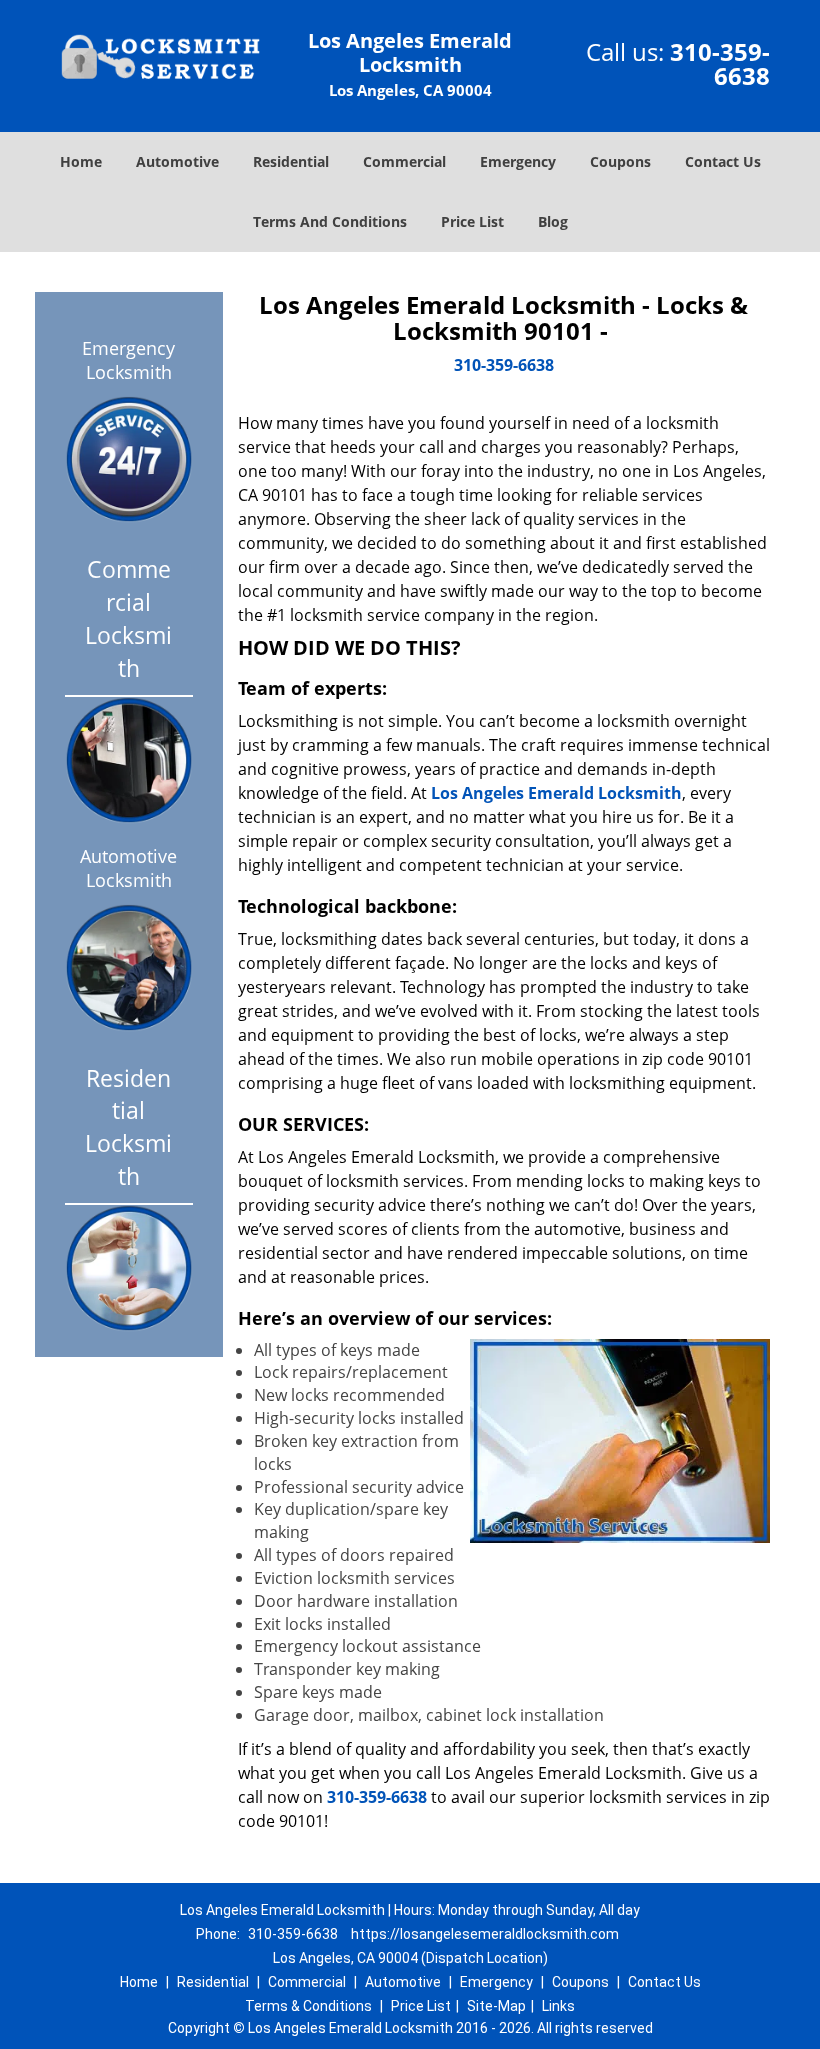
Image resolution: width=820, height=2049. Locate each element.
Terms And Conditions (330, 221)
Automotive (177, 161)
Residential (291, 161)
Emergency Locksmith (128, 360)
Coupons (620, 161)
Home (81, 161)
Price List (472, 221)
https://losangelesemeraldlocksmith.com (485, 1934)
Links (558, 2006)
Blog (553, 221)
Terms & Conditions (308, 2006)
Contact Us (723, 161)
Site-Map (496, 2006)
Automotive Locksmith (128, 868)
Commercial (404, 161)
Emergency (518, 161)
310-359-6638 (720, 63)
